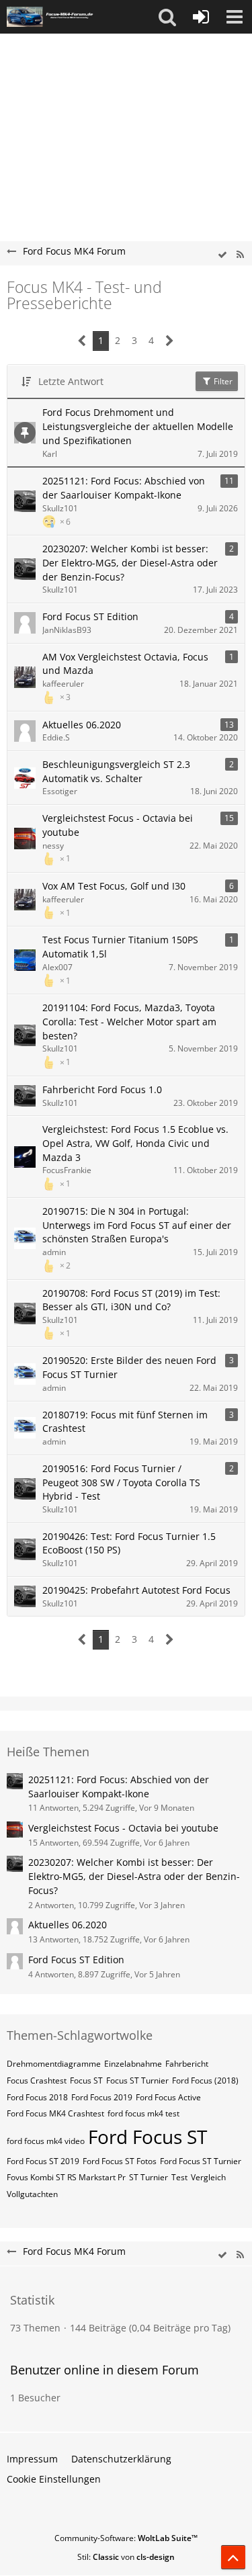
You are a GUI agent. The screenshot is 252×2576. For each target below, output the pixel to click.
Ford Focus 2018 (37, 2097)
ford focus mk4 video (46, 2141)
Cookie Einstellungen (54, 2479)
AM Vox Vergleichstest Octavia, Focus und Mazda (125, 664)
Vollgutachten (32, 2194)
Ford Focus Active (168, 2097)
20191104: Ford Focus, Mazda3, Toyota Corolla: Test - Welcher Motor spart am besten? (129, 1021)
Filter (222, 381)
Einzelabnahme (133, 2064)
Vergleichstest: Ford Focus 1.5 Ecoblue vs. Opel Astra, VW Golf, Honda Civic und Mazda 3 (135, 1143)
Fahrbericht (187, 2064)
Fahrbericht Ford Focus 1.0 (102, 1089)
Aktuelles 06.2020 (82, 725)
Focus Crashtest (37, 2080)
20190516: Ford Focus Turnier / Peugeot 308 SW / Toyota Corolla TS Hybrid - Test (121, 1482)
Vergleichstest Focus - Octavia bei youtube (118, 825)
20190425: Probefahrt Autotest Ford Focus (136, 1590)
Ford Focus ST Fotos (120, 2161)
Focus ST (86, 2080)
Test (179, 2177)
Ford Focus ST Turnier (201, 2161)
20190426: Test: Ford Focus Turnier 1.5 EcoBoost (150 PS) (129, 1543)
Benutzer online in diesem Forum (104, 2370)
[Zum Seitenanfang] (233, 2557)
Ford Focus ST (148, 2137)
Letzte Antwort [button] (71, 381)
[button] (167, 17)
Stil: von (126, 2557)
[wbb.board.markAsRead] (222, 255)
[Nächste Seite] (170, 341)
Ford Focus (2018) (205, 2080)
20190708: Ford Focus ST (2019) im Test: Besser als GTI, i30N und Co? (131, 1300)
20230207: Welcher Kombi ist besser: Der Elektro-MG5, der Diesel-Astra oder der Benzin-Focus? (130, 562)
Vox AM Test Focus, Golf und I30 (114, 886)
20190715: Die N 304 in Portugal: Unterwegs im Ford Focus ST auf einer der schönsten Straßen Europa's (137, 1225)
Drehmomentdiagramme (54, 2064)
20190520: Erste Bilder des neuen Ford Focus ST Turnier (129, 1367)
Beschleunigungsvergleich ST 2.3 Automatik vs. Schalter (116, 771)
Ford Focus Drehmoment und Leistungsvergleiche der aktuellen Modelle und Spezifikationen (138, 426)
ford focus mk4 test (143, 2113)
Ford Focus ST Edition (90, 616)
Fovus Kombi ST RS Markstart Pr (66, 2177)
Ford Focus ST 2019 (43, 2161)
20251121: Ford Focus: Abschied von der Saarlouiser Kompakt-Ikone (124, 488)
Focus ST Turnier (137, 2080)
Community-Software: (126, 2538)
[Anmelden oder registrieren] (201, 17)
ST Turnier (149, 2177)
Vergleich (208, 2177)
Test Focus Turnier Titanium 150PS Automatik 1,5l (120, 947)
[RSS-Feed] (240, 255)
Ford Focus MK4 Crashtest (55, 2113)
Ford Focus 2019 (102, 2097)
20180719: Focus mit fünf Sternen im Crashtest (125, 1422)
